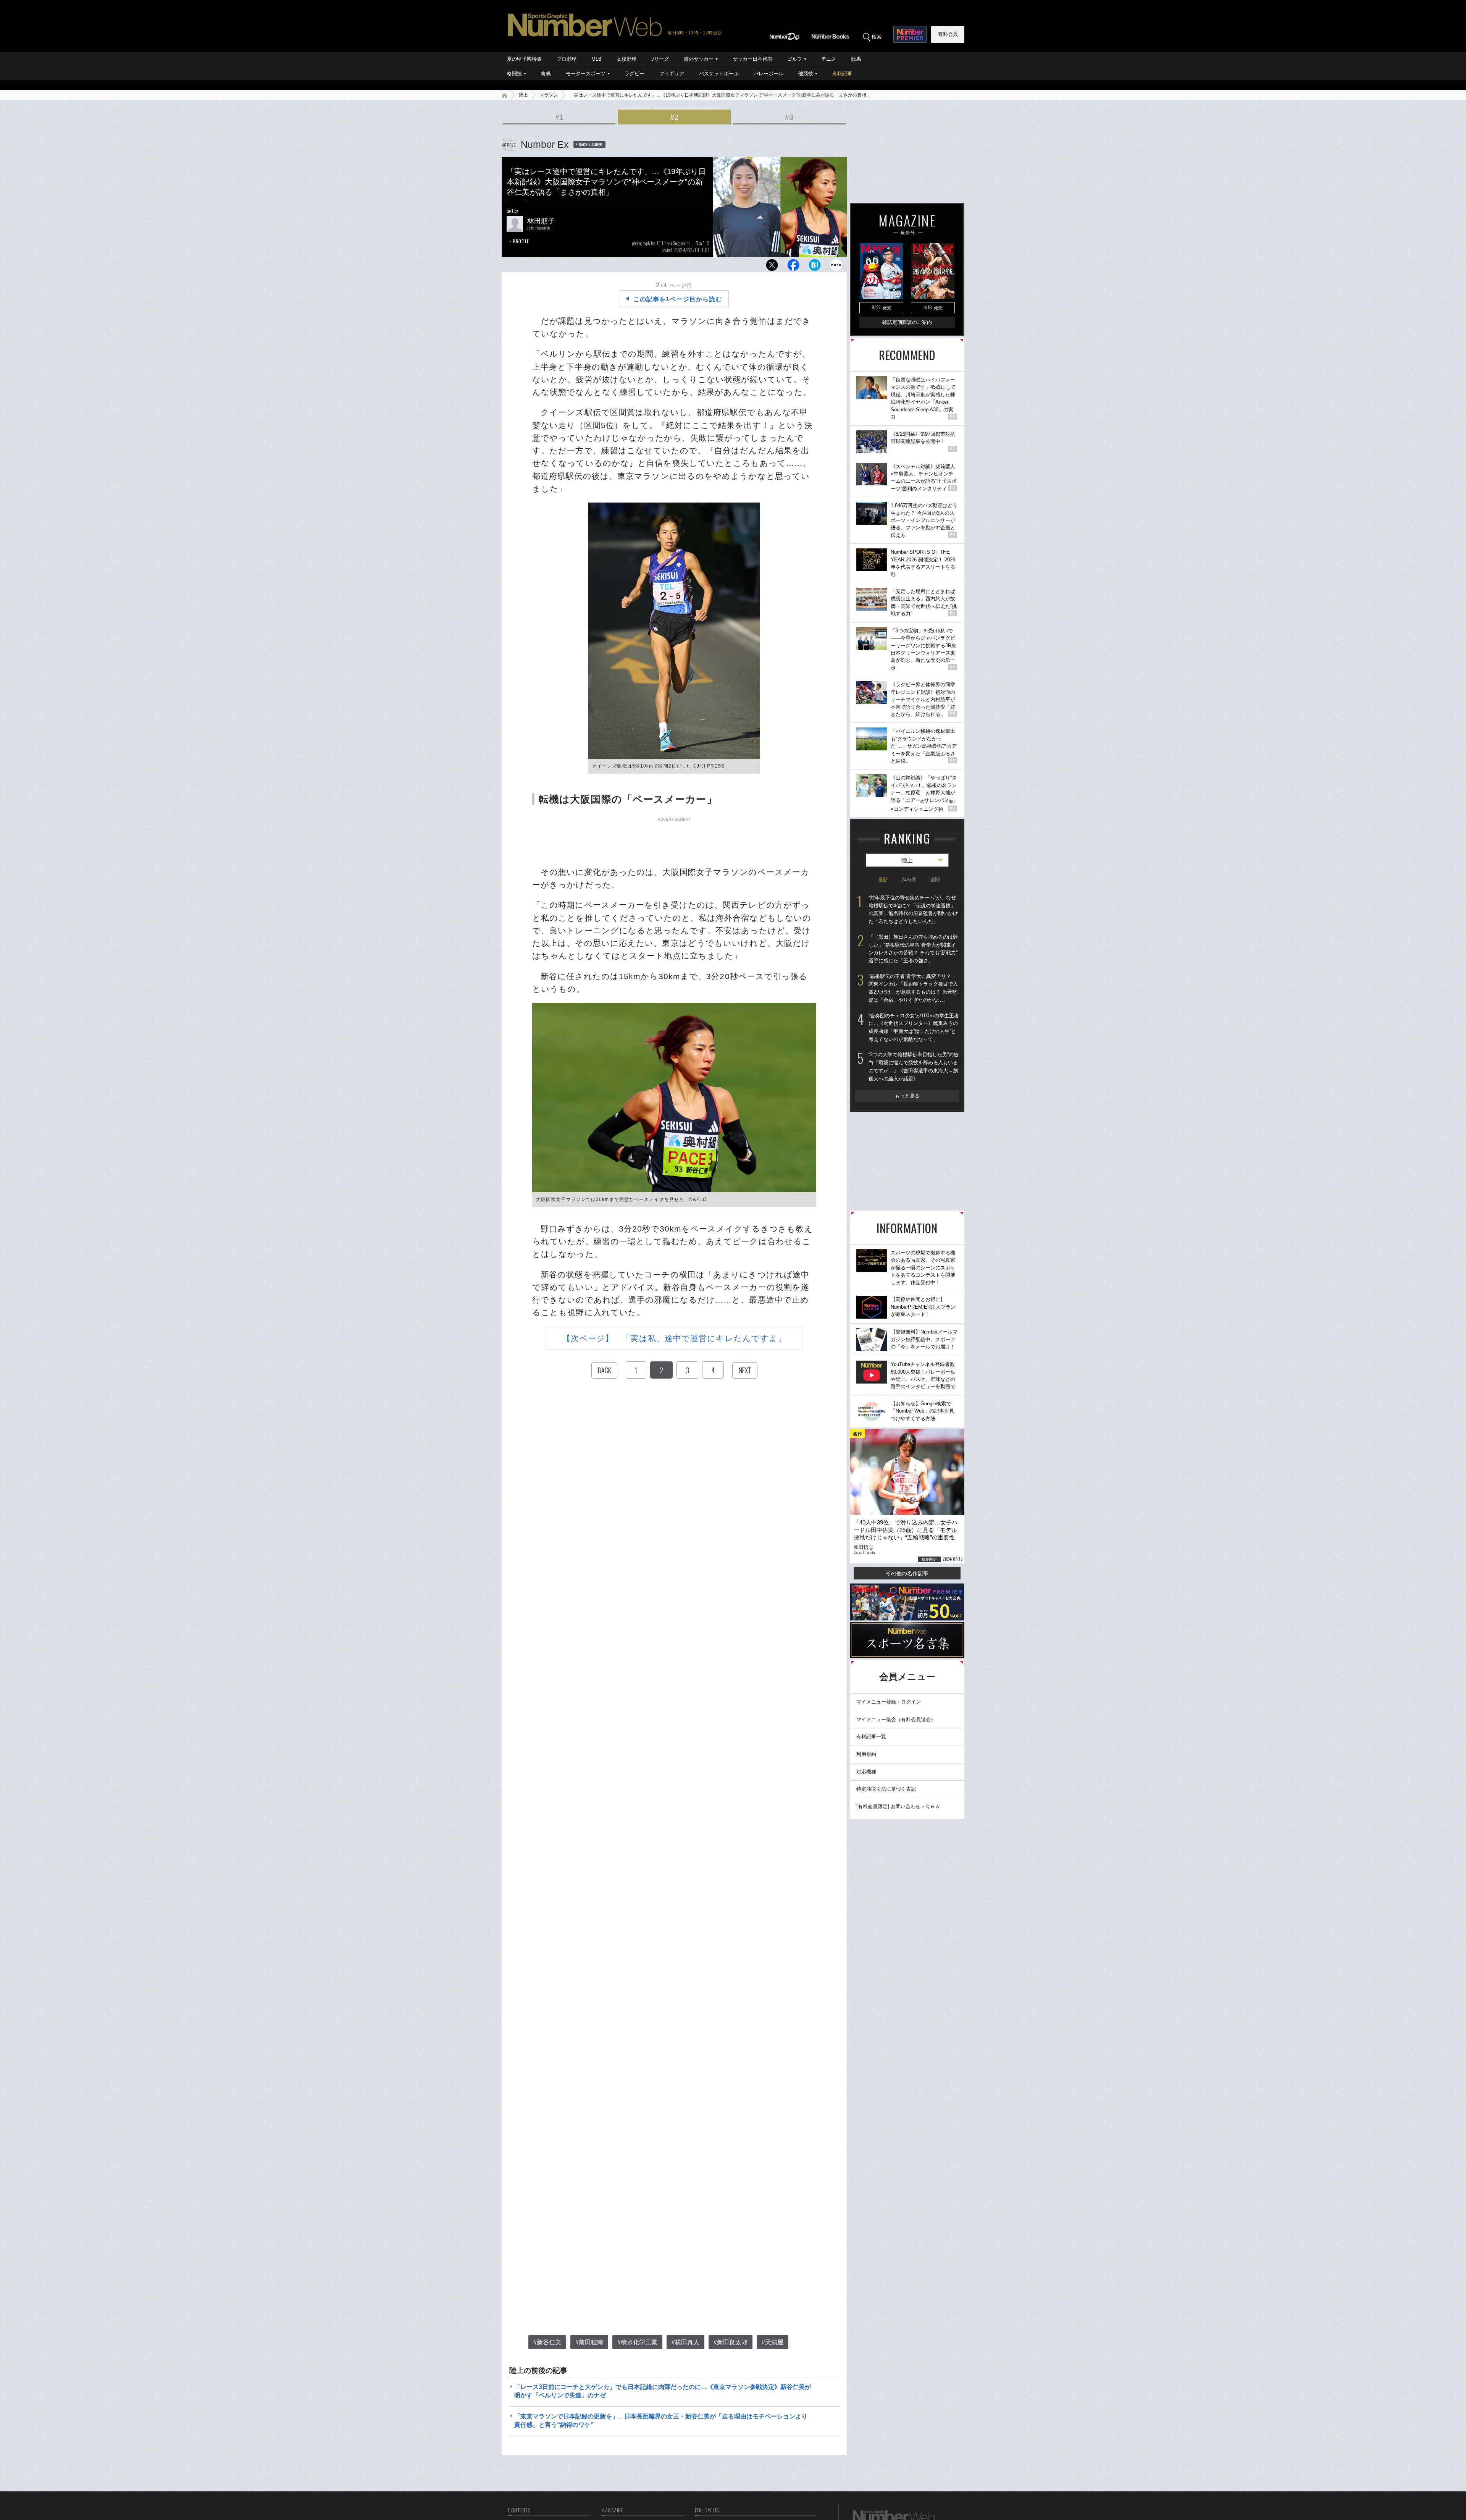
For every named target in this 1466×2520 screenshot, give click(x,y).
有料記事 (842, 74)
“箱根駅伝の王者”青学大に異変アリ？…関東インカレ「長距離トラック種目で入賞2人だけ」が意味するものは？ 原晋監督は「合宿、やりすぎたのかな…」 (913, 988)
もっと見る (907, 1096)
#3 (789, 117)
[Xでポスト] (772, 267)
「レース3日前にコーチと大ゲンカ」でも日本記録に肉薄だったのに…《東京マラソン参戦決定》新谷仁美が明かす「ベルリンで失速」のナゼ (663, 2391)
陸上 (523, 95)
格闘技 (514, 74)
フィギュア (672, 74)
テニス (829, 59)
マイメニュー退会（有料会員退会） (896, 1719)
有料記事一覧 (871, 1737)
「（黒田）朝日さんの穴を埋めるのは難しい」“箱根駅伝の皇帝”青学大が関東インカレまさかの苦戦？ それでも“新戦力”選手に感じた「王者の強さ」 (913, 949)
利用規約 (866, 1754)
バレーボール (769, 74)
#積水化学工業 (637, 2342)
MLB (597, 59)
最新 (883, 880)
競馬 (856, 59)
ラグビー (635, 74)
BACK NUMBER (591, 144)
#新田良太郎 (731, 2342)
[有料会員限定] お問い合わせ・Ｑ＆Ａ (898, 1806)
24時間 (909, 880)
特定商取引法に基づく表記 (886, 1789)
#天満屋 (773, 2342)
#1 (559, 117)
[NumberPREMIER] (910, 34)
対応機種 (866, 1772)
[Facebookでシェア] (793, 267)
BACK (604, 1370)
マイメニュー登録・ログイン (889, 1702)
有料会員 (948, 34)
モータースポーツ (586, 74)
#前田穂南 (589, 2342)
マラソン (549, 95)
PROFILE (521, 241)
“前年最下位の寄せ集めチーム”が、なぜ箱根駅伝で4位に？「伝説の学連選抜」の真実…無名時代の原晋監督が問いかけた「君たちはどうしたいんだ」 (913, 909)
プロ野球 (567, 59)
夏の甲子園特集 (524, 59)
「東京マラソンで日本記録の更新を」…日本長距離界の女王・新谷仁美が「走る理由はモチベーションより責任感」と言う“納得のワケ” (661, 2421)
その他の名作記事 (907, 1573)
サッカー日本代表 (752, 59)
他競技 (806, 74)
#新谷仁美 (547, 2342)
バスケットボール (719, 74)
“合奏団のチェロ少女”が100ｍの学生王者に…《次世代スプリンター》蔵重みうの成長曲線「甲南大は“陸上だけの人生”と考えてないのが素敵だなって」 (914, 1027)
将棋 (546, 74)
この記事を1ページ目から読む (678, 299)
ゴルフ (795, 59)
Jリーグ (660, 59)
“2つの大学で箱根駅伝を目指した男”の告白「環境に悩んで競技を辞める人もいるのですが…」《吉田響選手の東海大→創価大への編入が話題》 (914, 1066)
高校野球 (626, 59)
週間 (935, 880)
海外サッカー (699, 59)
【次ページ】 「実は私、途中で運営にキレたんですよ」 (674, 1338)
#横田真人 (685, 2342)
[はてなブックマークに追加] (815, 267)
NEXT (745, 1370)
